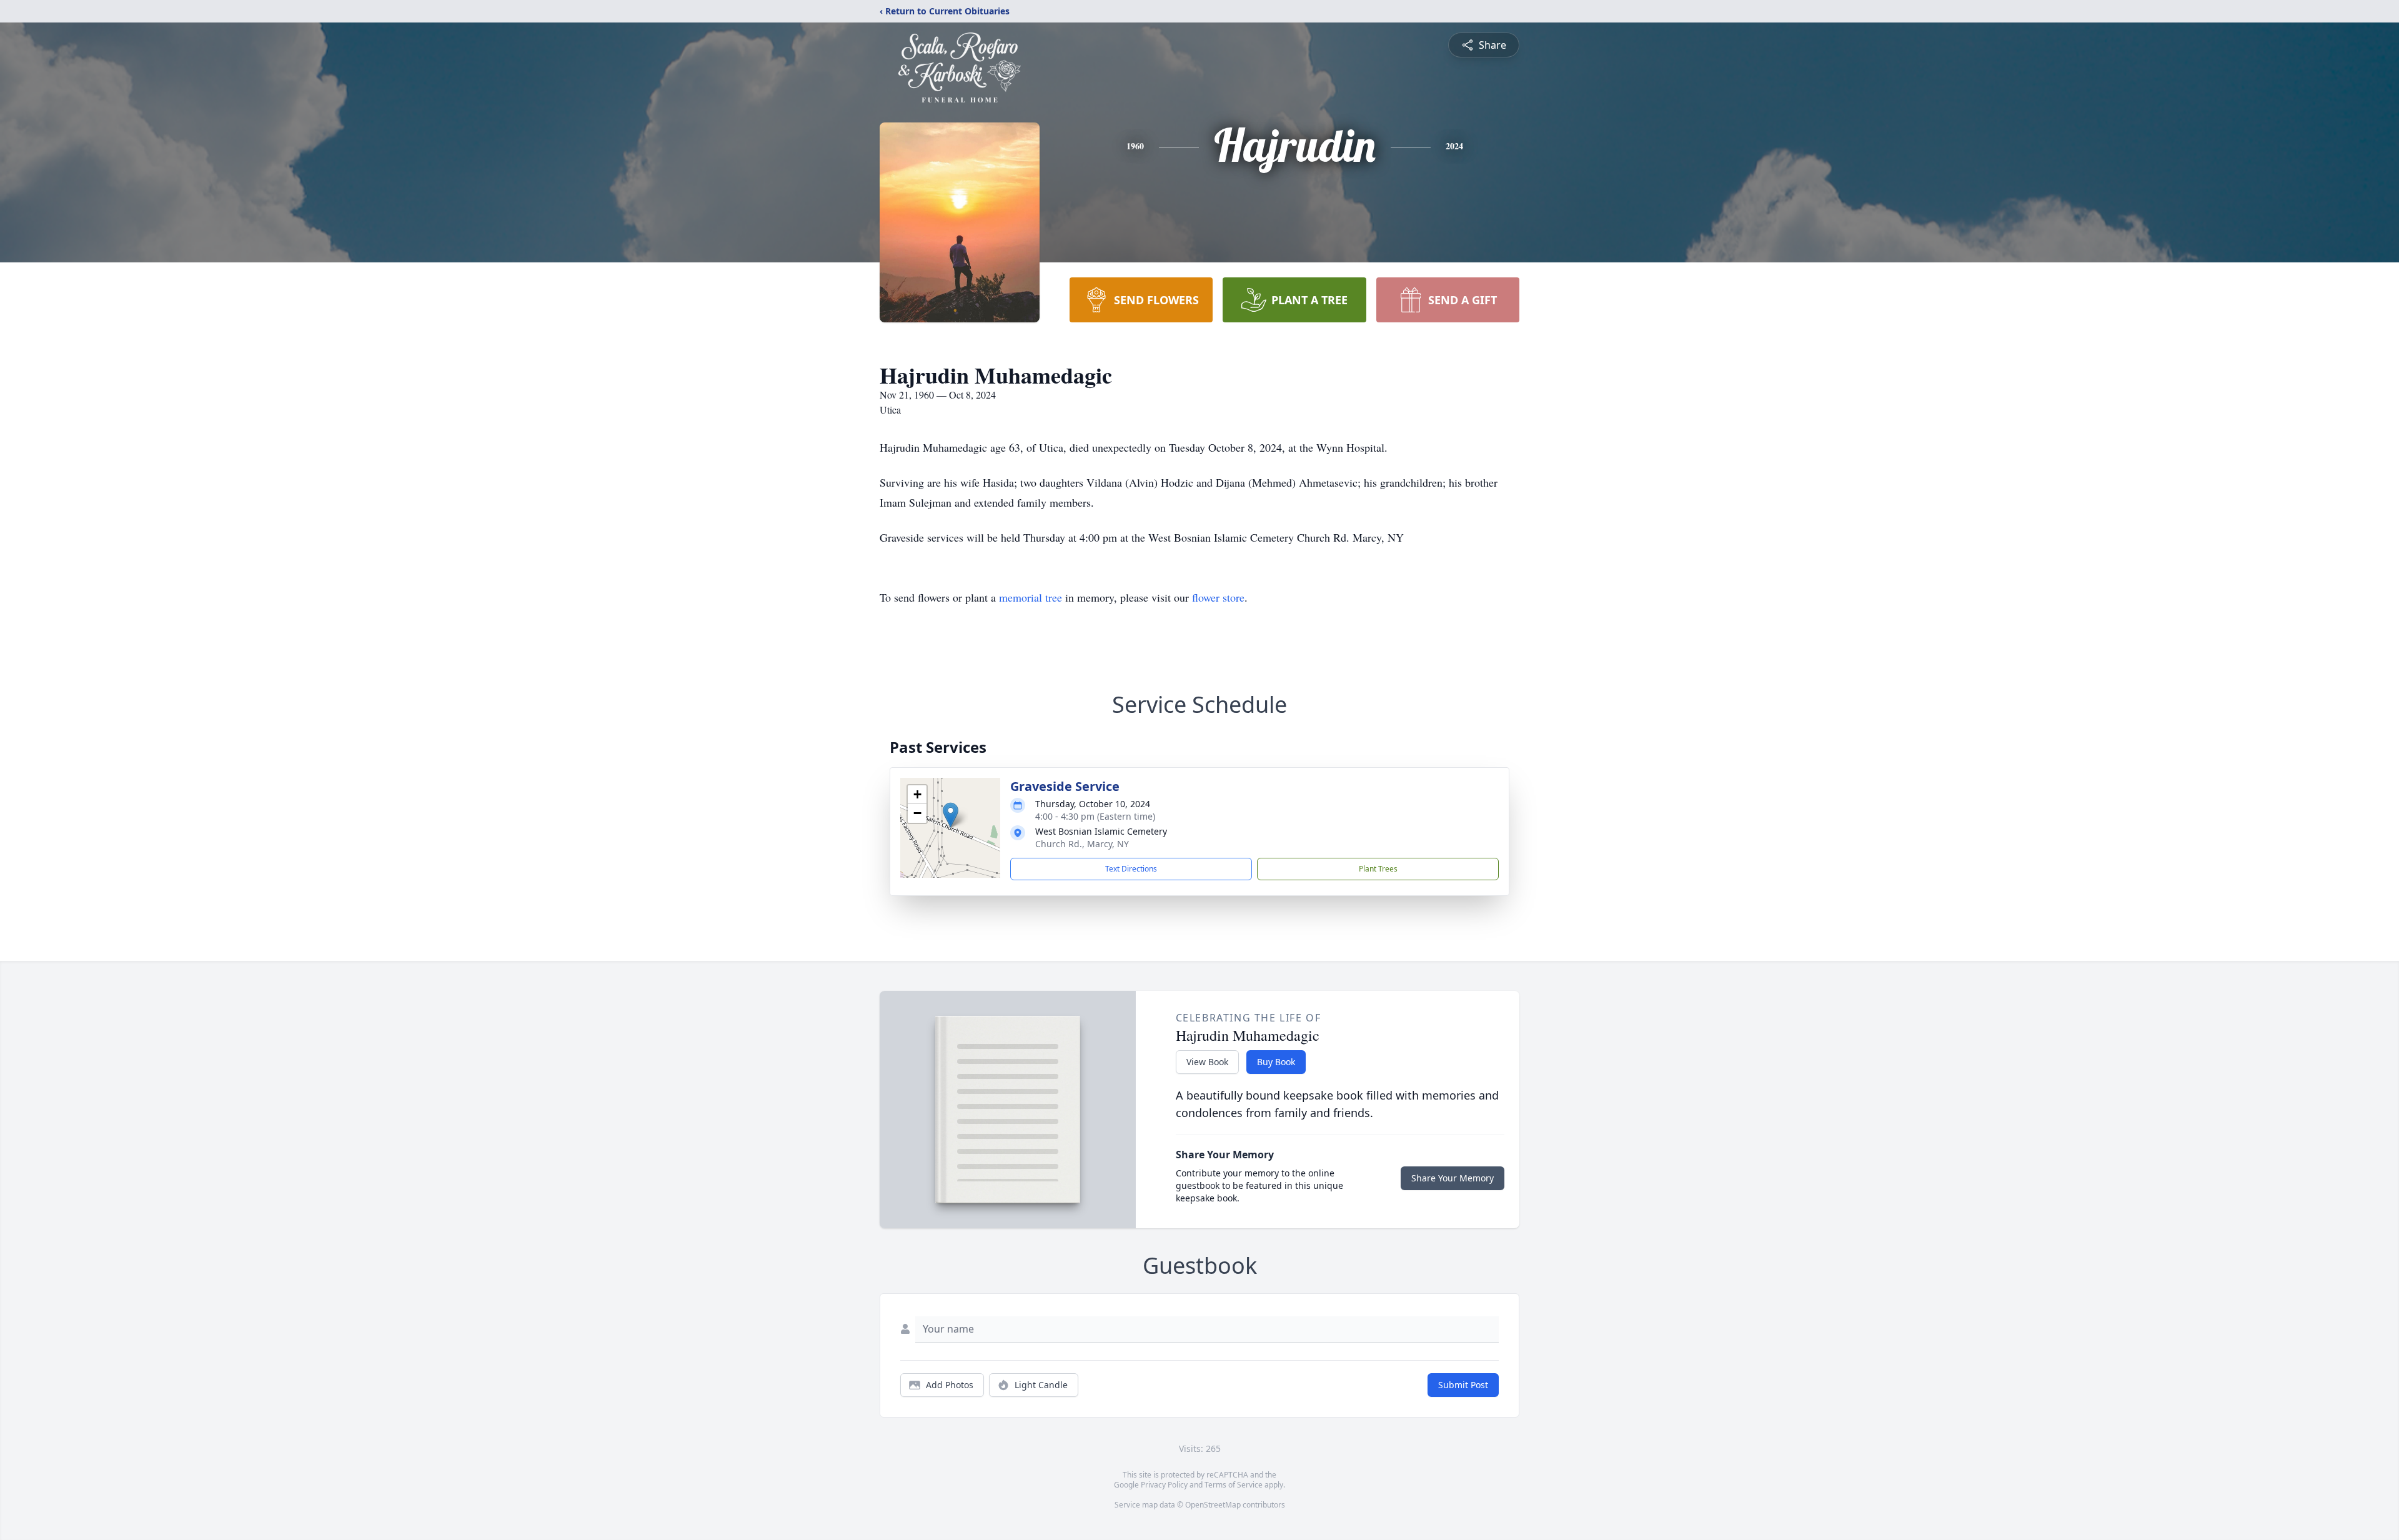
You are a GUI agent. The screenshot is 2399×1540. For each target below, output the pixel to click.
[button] (951, 815)
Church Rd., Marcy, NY (1082, 844)
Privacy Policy (1164, 1485)
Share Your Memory (1453, 1178)
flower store (1218, 597)
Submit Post (1463, 1385)
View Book (1207, 1062)
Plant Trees (1378, 869)
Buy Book (1276, 1062)
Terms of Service (1234, 1485)
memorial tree (1031, 597)
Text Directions (1131, 869)
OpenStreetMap (1213, 1505)
